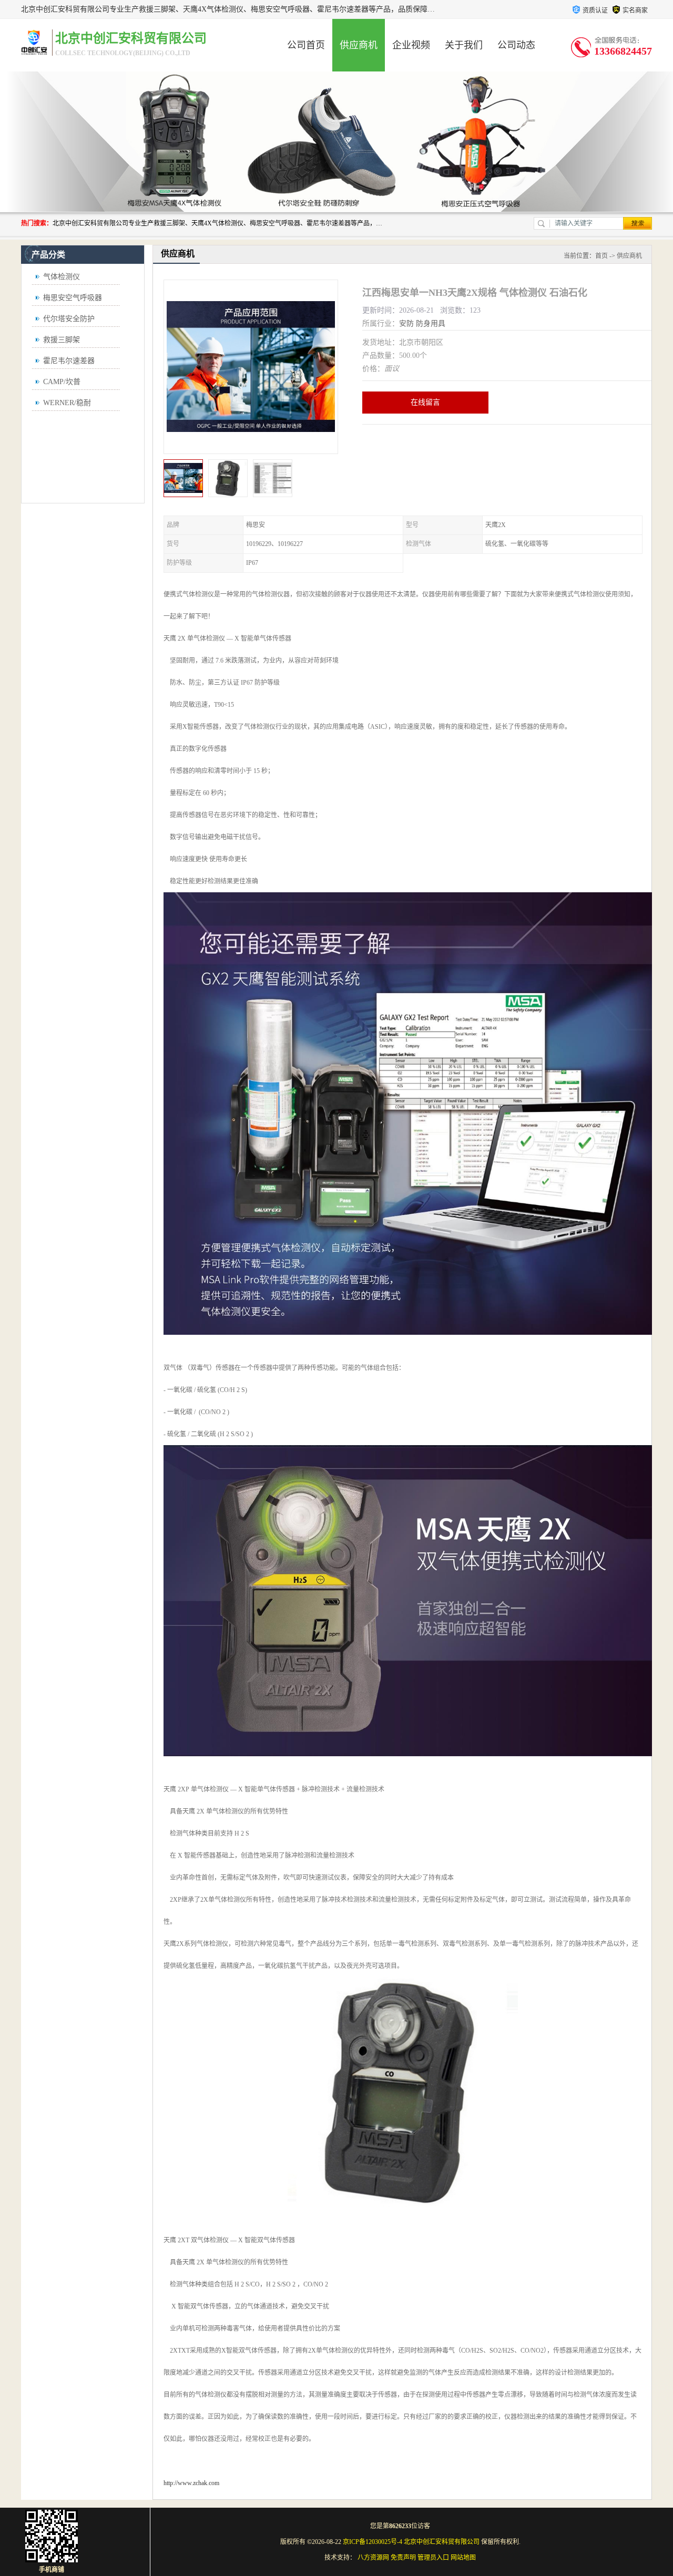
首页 (601, 256)
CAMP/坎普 (62, 382)
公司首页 (306, 45)
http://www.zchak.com (191, 2483)
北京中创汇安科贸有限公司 (442, 2542)
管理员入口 (433, 2558)
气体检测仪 (62, 277)
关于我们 (464, 45)
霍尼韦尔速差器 (69, 361)
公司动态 (516, 45)
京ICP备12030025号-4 (373, 2542)
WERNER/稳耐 (67, 403)
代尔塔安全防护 (69, 319)
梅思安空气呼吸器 (73, 298)
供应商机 (359, 45)
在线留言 (425, 402)
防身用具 (431, 323)
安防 (406, 323)
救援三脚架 (62, 340)
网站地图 (463, 2558)
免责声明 (403, 2558)
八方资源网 (373, 2558)
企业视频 (411, 45)
